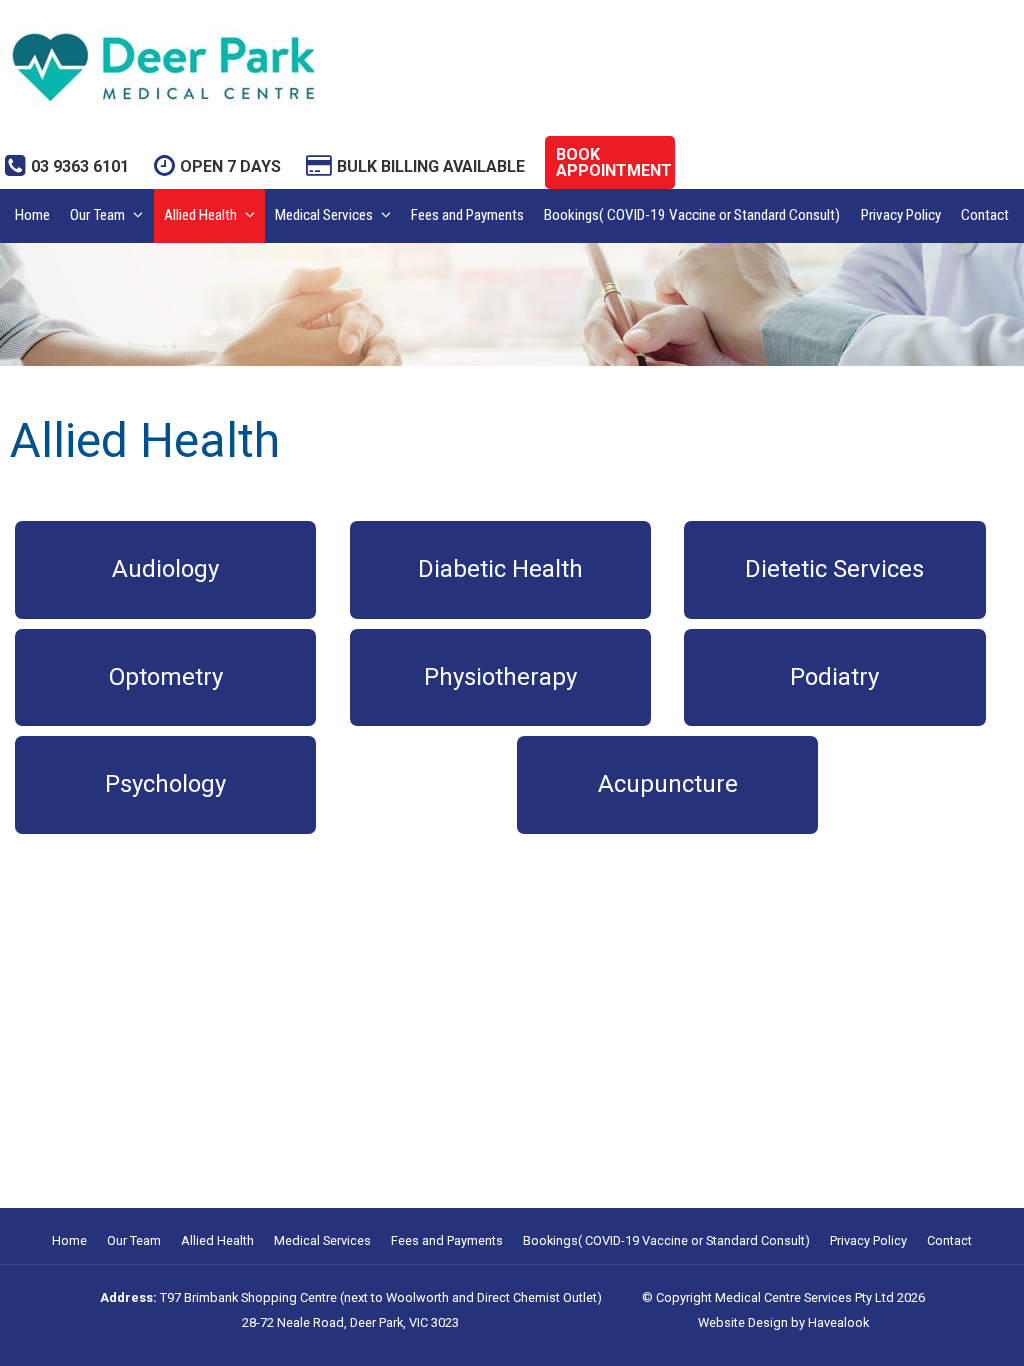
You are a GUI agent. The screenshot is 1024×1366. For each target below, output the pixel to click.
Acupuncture (668, 784)
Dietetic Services (834, 569)
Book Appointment (614, 162)
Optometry (166, 677)
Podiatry (834, 677)
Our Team (97, 215)
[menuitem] (69, 1241)
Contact (985, 215)
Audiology (165, 569)
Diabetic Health (500, 569)
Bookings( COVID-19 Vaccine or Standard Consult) (692, 215)
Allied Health (200, 215)
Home (32, 215)
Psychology (165, 784)
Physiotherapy (500, 677)
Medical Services (324, 215)
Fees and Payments (467, 215)
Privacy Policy (901, 215)
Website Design (743, 1322)
